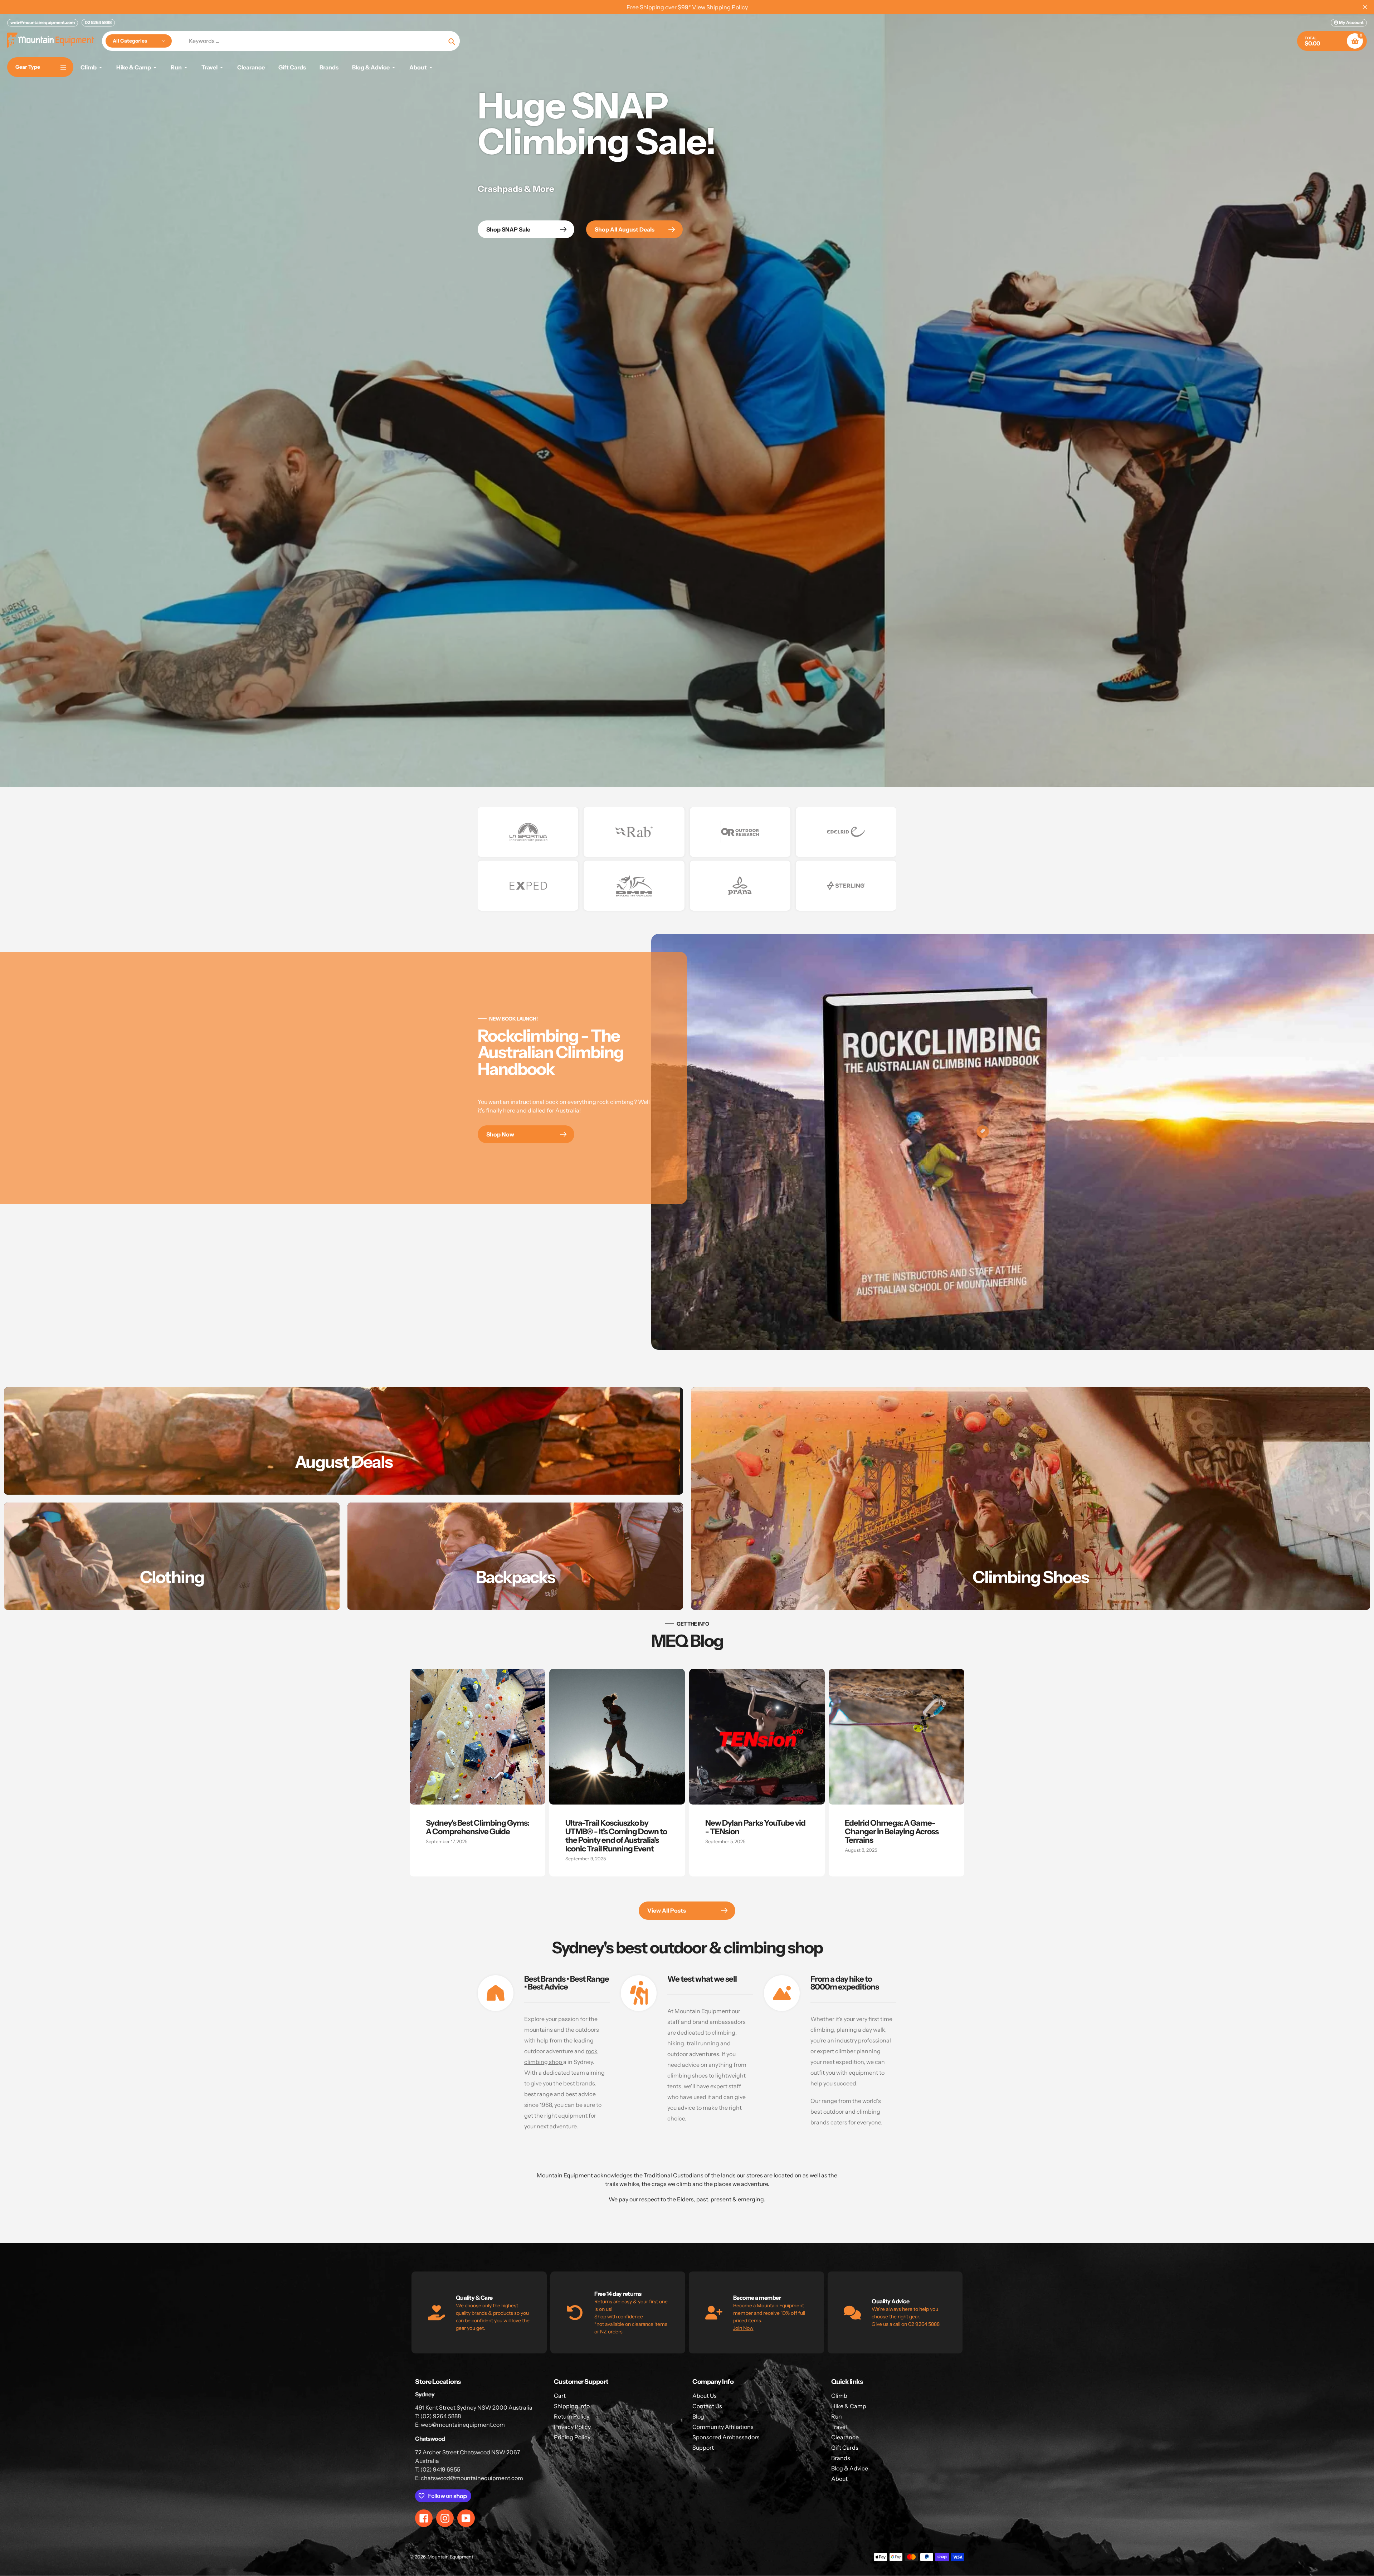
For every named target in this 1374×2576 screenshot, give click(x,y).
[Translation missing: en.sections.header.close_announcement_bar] (1365, 7)
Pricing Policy (572, 2437)
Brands (841, 2458)
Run (837, 2416)
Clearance (845, 2437)
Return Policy (572, 2416)
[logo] (528, 832)
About (839, 2479)
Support (703, 2448)
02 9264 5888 (98, 22)
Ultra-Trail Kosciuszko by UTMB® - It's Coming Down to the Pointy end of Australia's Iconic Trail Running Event (616, 1836)
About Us (705, 2396)
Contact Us (707, 2406)
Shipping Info (572, 2406)
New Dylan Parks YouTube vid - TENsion (755, 1827)
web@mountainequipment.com (43, 22)
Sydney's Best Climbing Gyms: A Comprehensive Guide (478, 1827)
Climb (839, 2396)
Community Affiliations (723, 2427)
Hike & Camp (849, 2406)
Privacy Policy (572, 2427)
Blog (698, 2416)
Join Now (743, 2328)
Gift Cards (845, 2448)
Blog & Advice (850, 2468)
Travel (839, 2427)
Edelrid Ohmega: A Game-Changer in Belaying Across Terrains (892, 1832)
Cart (560, 2396)
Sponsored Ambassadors (726, 2437)
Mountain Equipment (450, 2557)
